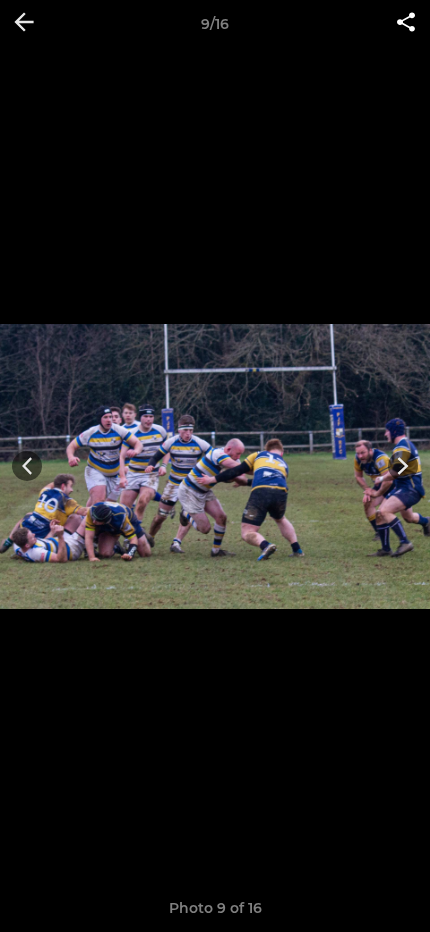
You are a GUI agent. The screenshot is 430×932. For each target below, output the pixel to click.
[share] (406, 24)
